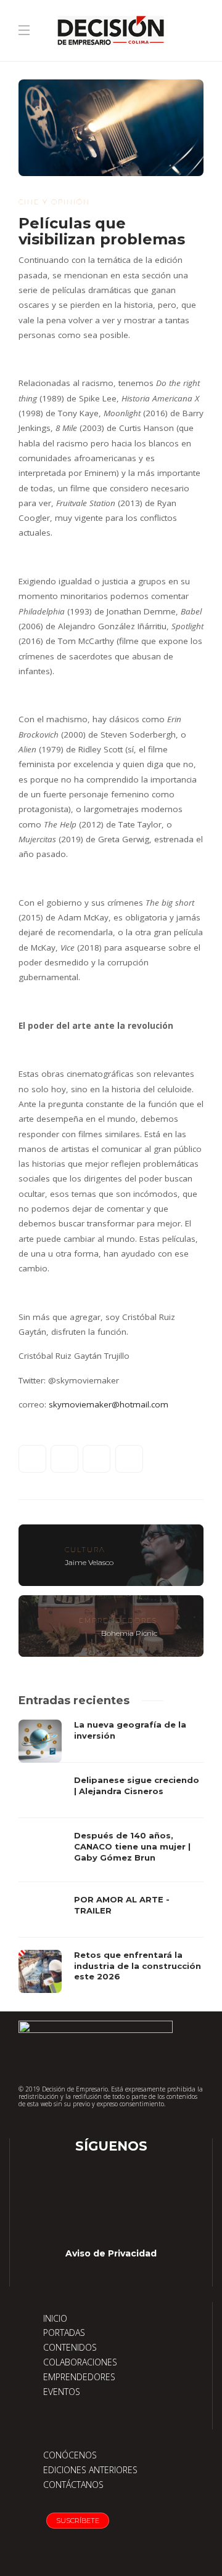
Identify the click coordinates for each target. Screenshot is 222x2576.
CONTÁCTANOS (73, 2485)
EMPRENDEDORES (79, 2377)
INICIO (55, 2318)
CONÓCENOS (70, 2455)
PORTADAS (64, 2332)
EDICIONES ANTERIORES (90, 2470)
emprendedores (118, 1620)
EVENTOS (62, 2392)
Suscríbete (78, 2521)
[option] (111, 1856)
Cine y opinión (54, 202)
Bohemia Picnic (129, 1633)
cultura (85, 1550)
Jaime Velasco (89, 1562)
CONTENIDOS (70, 2347)
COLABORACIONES (80, 2362)
